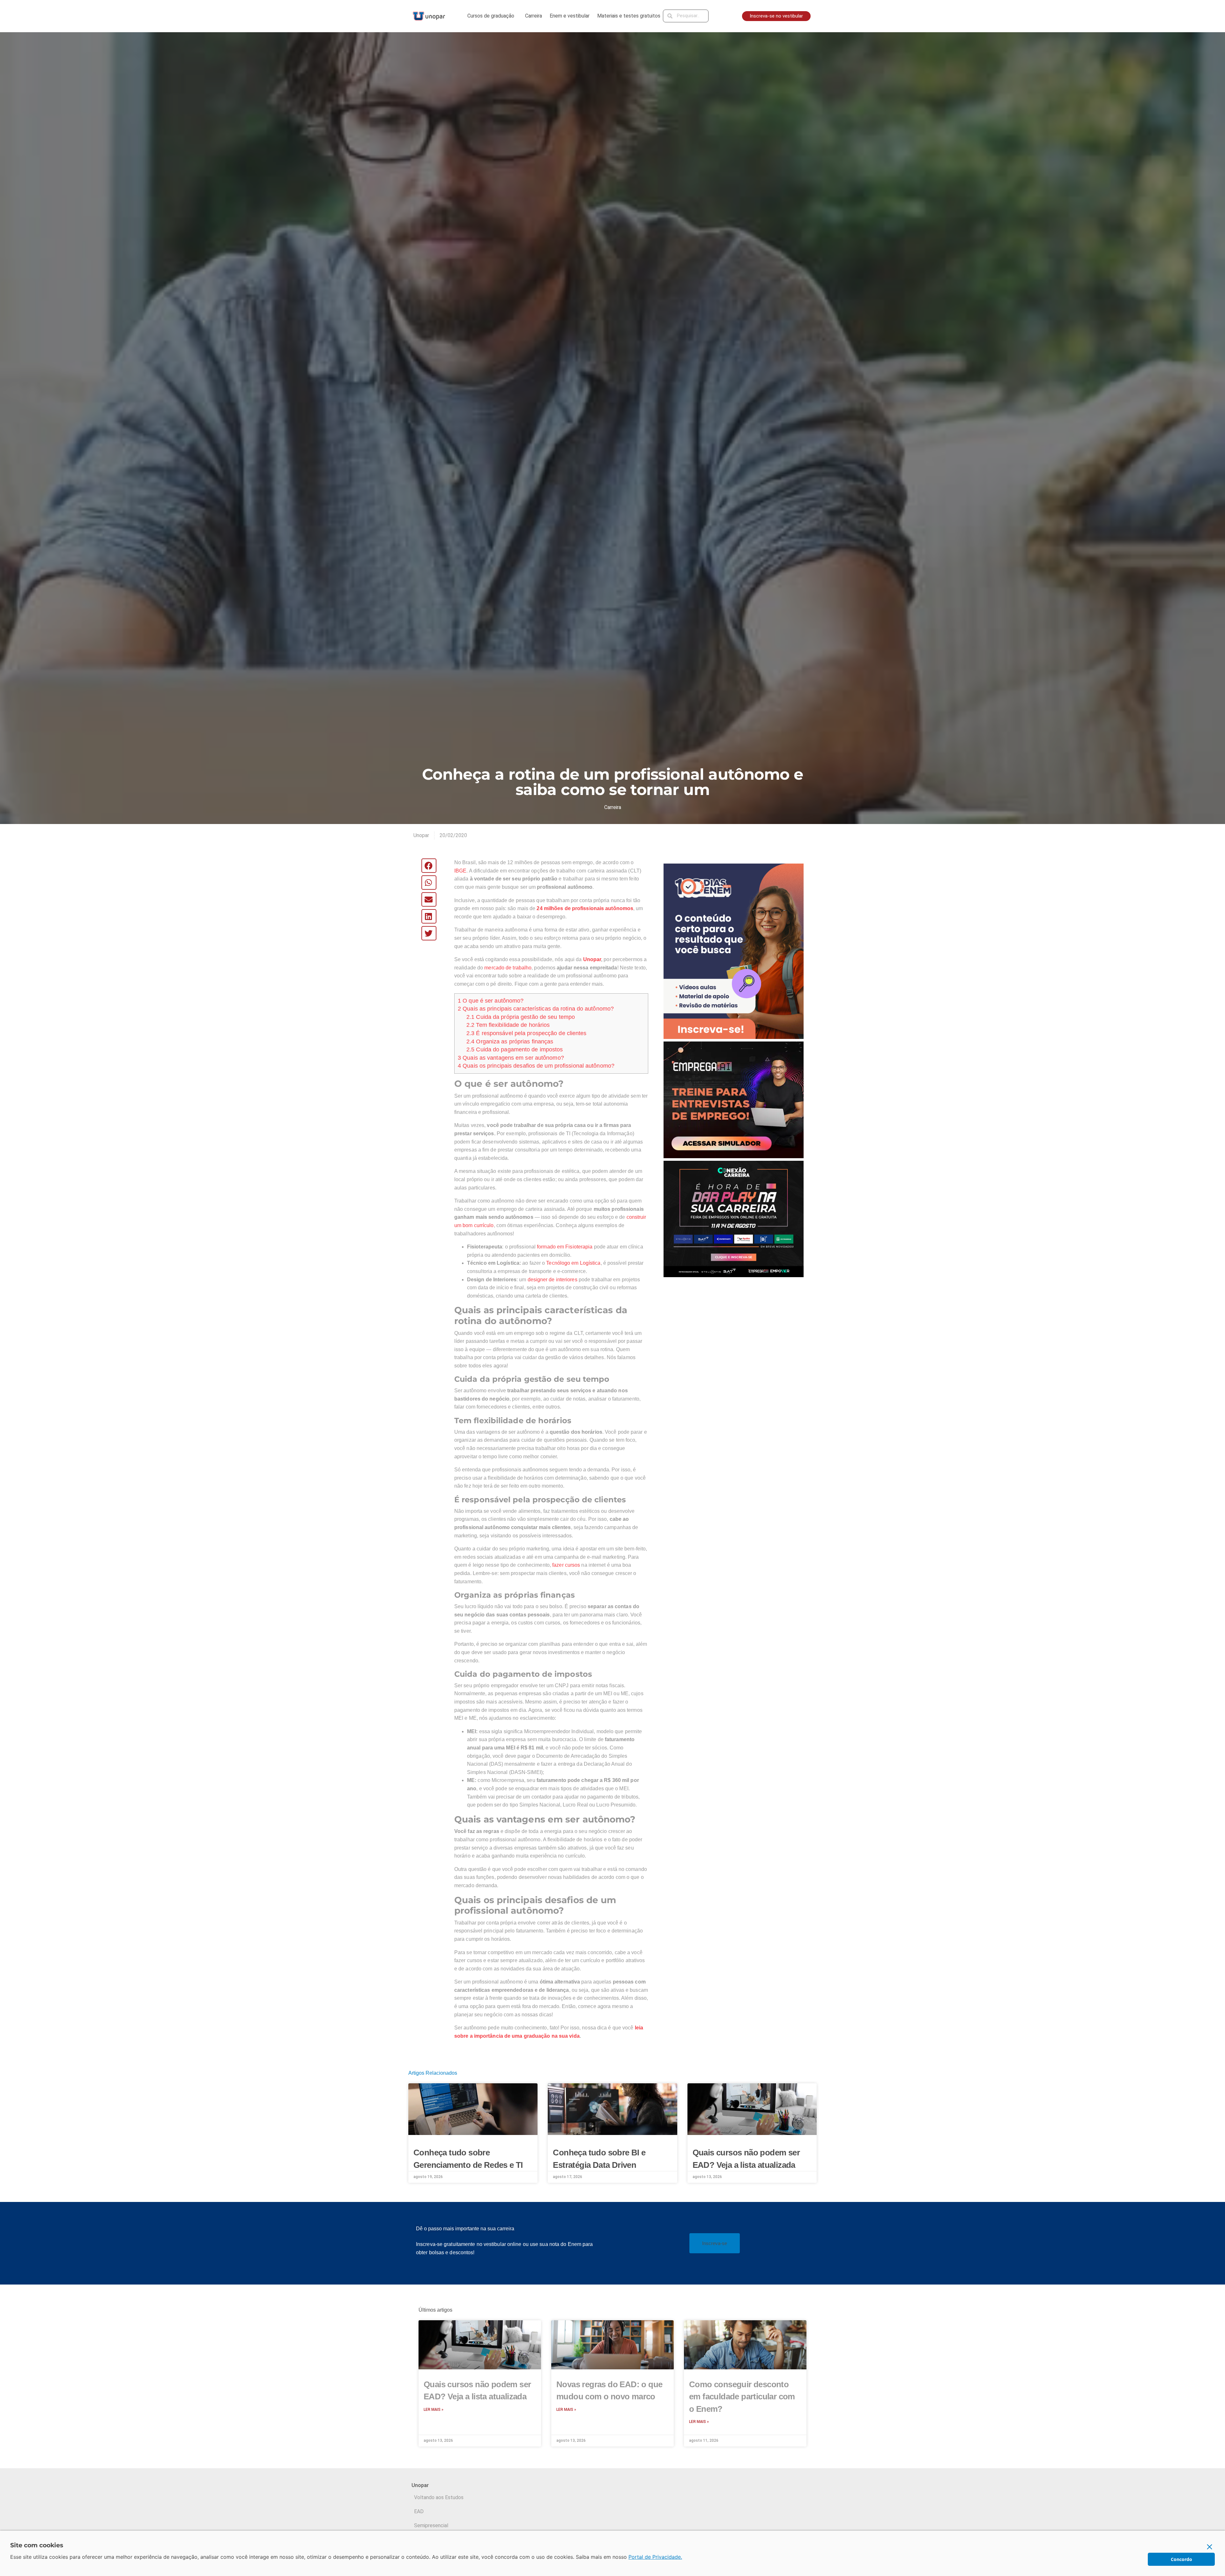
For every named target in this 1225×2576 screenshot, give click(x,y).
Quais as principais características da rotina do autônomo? (536, 1009)
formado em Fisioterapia (565, 1247)
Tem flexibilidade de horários (508, 1025)
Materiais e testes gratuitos (629, 16)
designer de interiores (553, 1280)
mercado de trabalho (508, 968)
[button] (429, 866)
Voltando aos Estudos (439, 2497)
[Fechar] (1210, 2547)
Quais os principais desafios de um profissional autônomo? (536, 1066)
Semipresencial (431, 2525)
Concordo (1181, 2559)
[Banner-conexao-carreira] (734, 1219)
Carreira (534, 16)
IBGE (460, 871)
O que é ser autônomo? (491, 1001)
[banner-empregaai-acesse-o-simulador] (734, 1099)
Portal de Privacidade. (655, 2557)
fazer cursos (566, 1565)
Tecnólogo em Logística (573, 1263)
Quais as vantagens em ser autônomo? (511, 1058)
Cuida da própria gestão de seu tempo (521, 1017)
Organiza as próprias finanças (510, 1041)
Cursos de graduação (491, 16)
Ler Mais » (434, 2410)
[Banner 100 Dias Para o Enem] (734, 951)
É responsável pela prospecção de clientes (527, 1033)
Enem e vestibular (570, 16)
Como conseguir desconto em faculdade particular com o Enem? (742, 2397)
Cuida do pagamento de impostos (515, 1049)
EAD (419, 2511)
